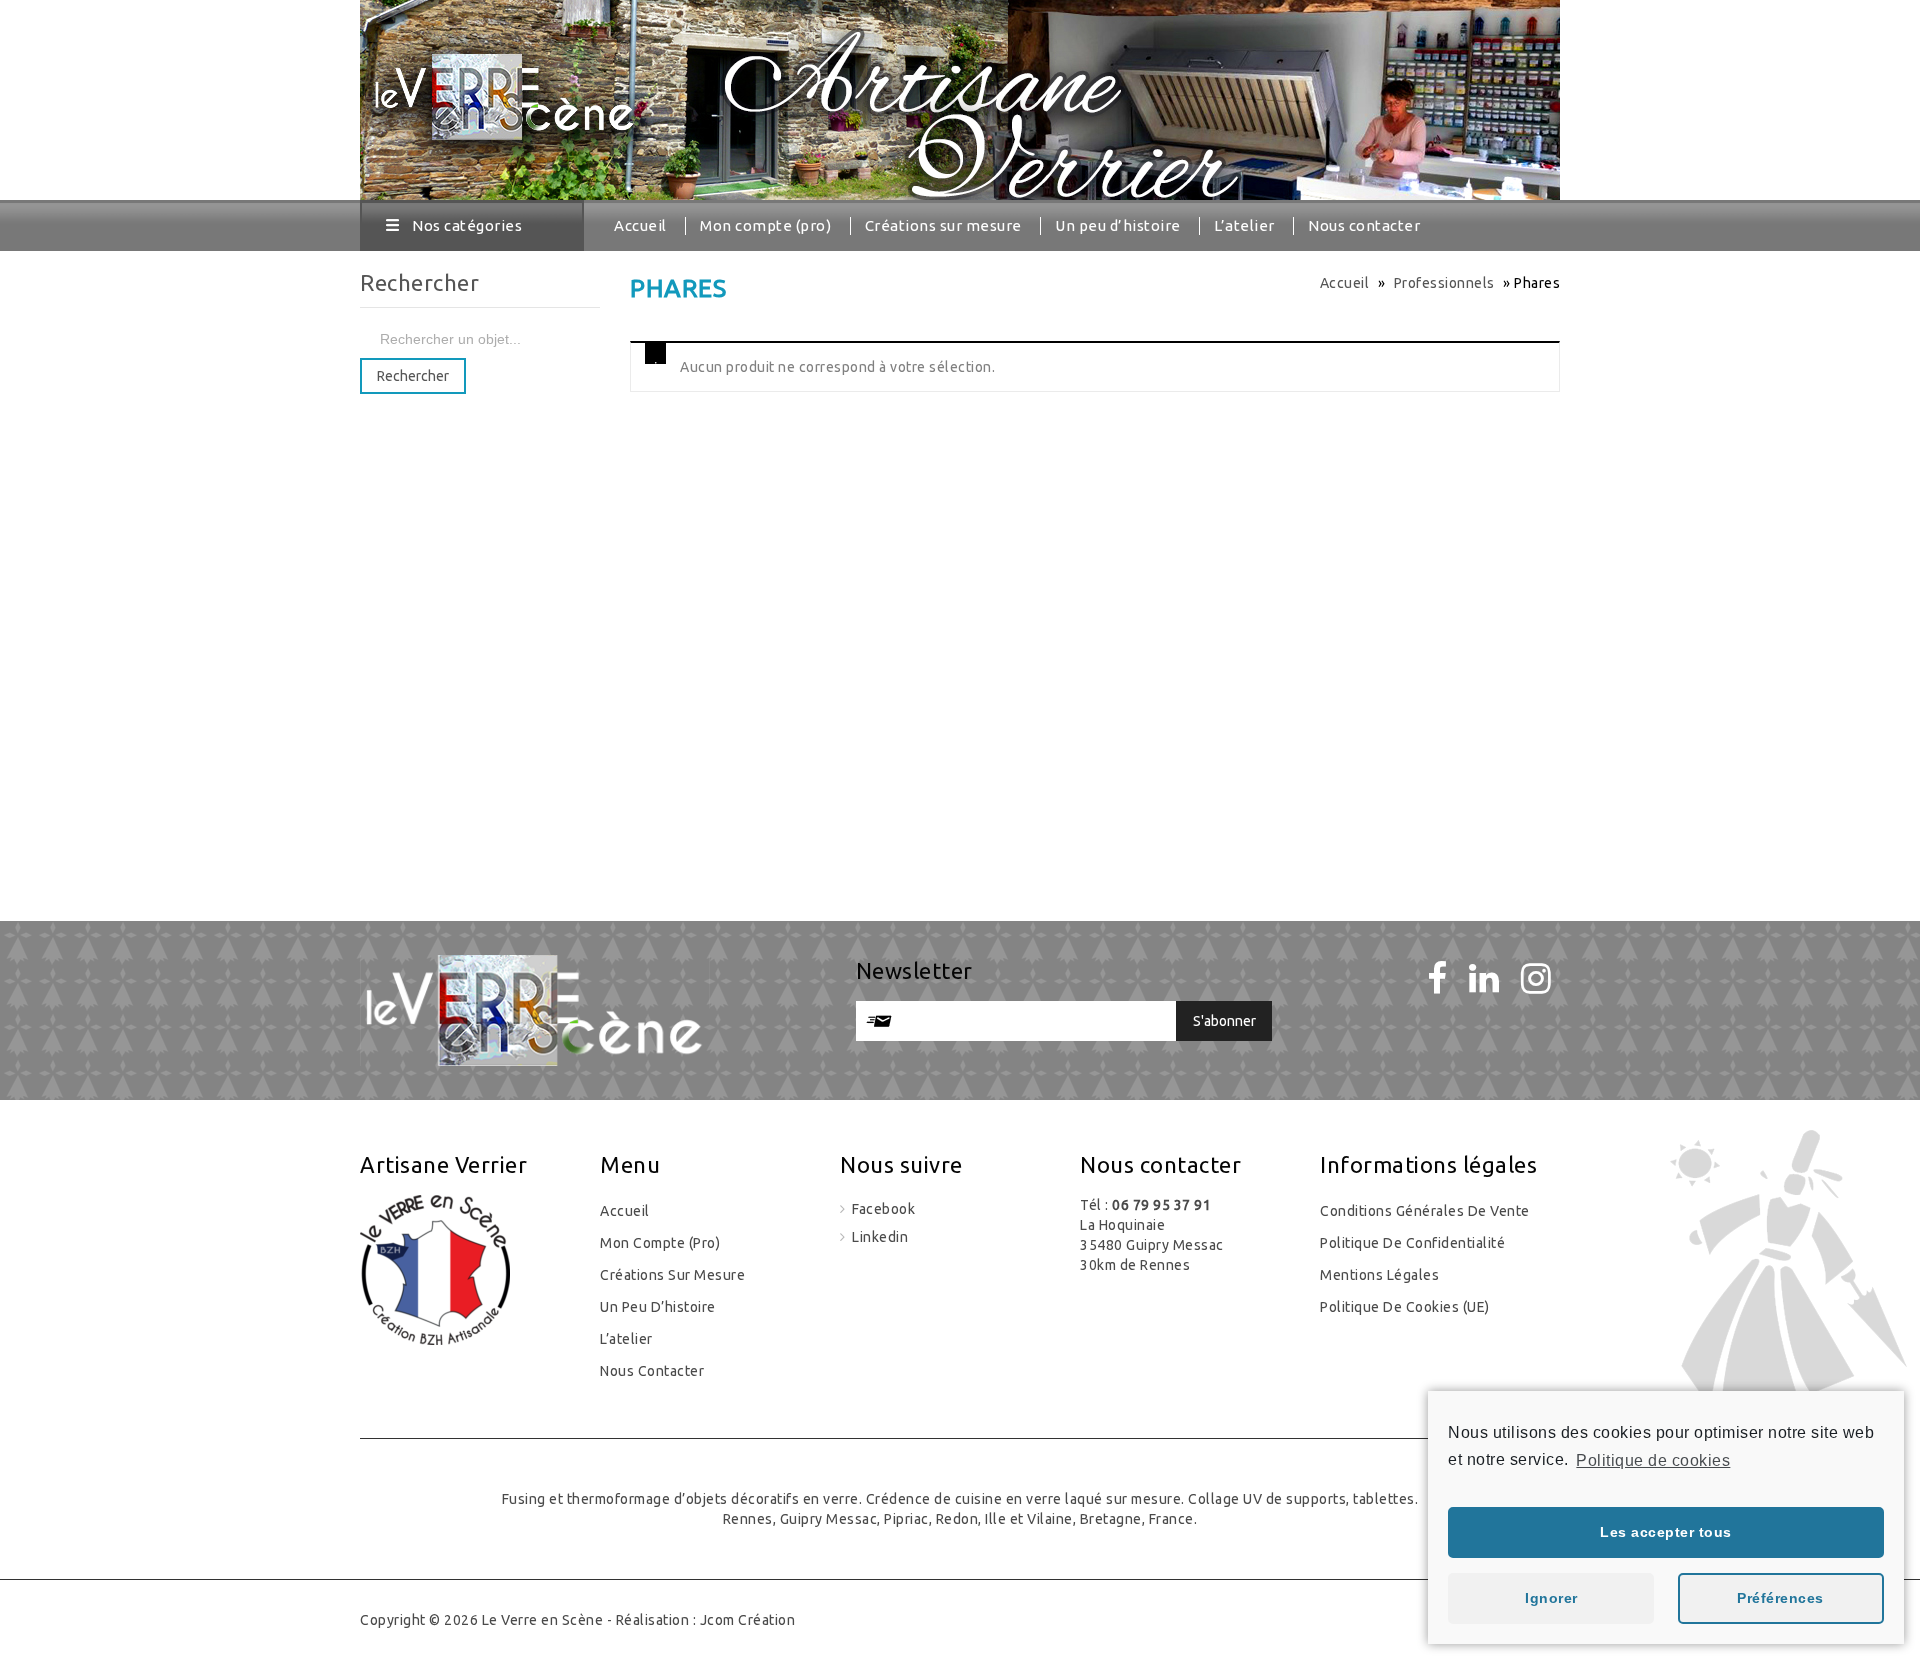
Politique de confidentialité (1412, 1243)
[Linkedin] (1484, 978)
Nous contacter (1364, 225)
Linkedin (878, 1237)
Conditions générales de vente (1425, 1211)
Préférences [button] (1780, 1598)
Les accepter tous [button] (1666, 1532)
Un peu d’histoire (1118, 225)
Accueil (640, 225)
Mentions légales (1379, 1275)
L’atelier (1244, 225)
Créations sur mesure (943, 225)
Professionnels (1444, 283)
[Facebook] (1437, 978)
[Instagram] (1536, 978)
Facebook (882, 1209)
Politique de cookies (1653, 1460)
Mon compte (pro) (765, 225)
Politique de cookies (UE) (1405, 1307)
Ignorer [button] (1551, 1598)
